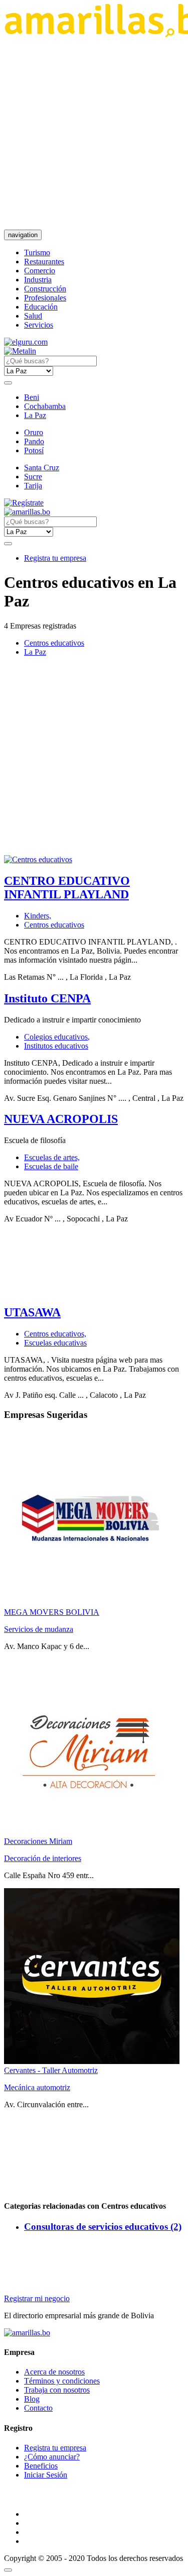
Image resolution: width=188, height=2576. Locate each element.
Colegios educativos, (57, 1037)
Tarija (33, 486)
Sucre (33, 477)
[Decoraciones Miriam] (92, 1832)
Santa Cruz (42, 468)
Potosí (34, 450)
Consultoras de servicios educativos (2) (103, 2227)
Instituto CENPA (47, 998)
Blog (32, 2399)
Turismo (37, 252)
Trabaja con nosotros (57, 2390)
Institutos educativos (56, 1046)
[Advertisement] (94, 133)
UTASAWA (32, 1312)
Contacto (38, 2408)
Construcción (45, 289)
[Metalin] (20, 351)
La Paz (35, 415)
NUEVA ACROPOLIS (61, 1119)
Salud (33, 316)
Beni (32, 397)
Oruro (34, 432)
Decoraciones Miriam (38, 1841)
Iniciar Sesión (46, 2475)
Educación (41, 307)
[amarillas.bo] (27, 2333)
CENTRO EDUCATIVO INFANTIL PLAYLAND (67, 888)
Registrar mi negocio (37, 2298)
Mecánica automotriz (37, 2087)
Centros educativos (54, 643)
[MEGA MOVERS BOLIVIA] (92, 1603)
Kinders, (38, 916)
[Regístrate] (94, 503)
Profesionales (45, 298)
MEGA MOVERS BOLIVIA (52, 1612)
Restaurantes (44, 262)
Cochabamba (45, 406)
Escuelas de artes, (52, 1157)
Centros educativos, (55, 1334)
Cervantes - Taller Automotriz (51, 2070)
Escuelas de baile (51, 1166)
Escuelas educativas (55, 1343)
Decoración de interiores (43, 1858)
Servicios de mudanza (39, 1629)
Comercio (40, 271)
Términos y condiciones (62, 2381)
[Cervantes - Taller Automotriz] (92, 2061)
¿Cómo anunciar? (52, 2457)
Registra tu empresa (55, 558)
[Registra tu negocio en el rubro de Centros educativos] (38, 859)
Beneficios (41, 2466)
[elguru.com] (26, 342)
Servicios (39, 325)
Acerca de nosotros (54, 2372)
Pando (34, 441)
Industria (38, 280)
